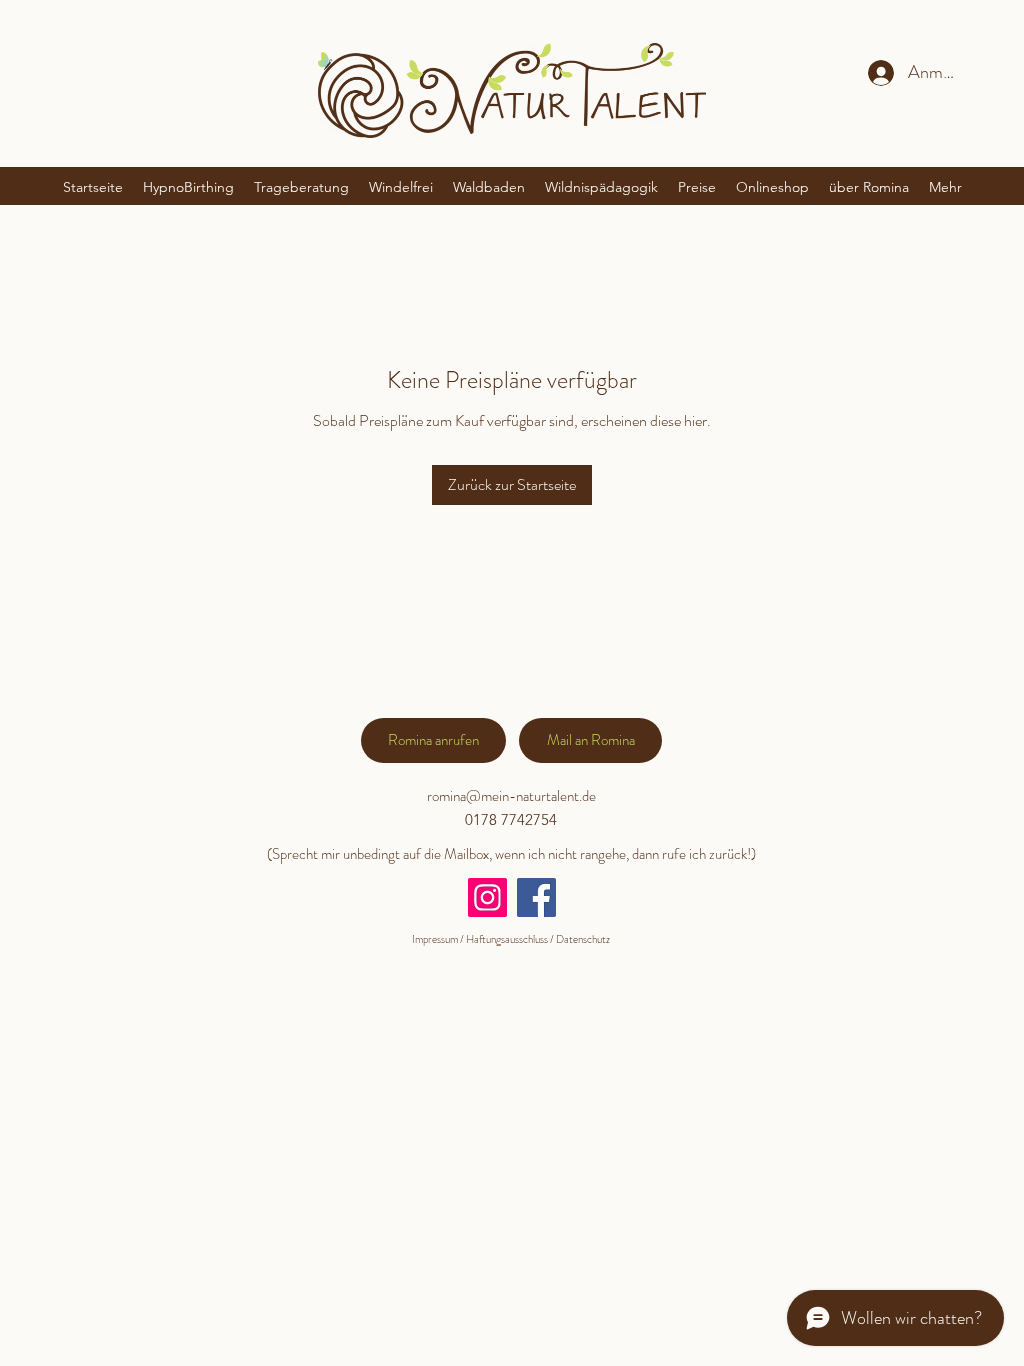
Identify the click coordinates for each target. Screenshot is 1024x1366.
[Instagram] (487, 897)
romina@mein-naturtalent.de (511, 796)
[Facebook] (536, 897)
